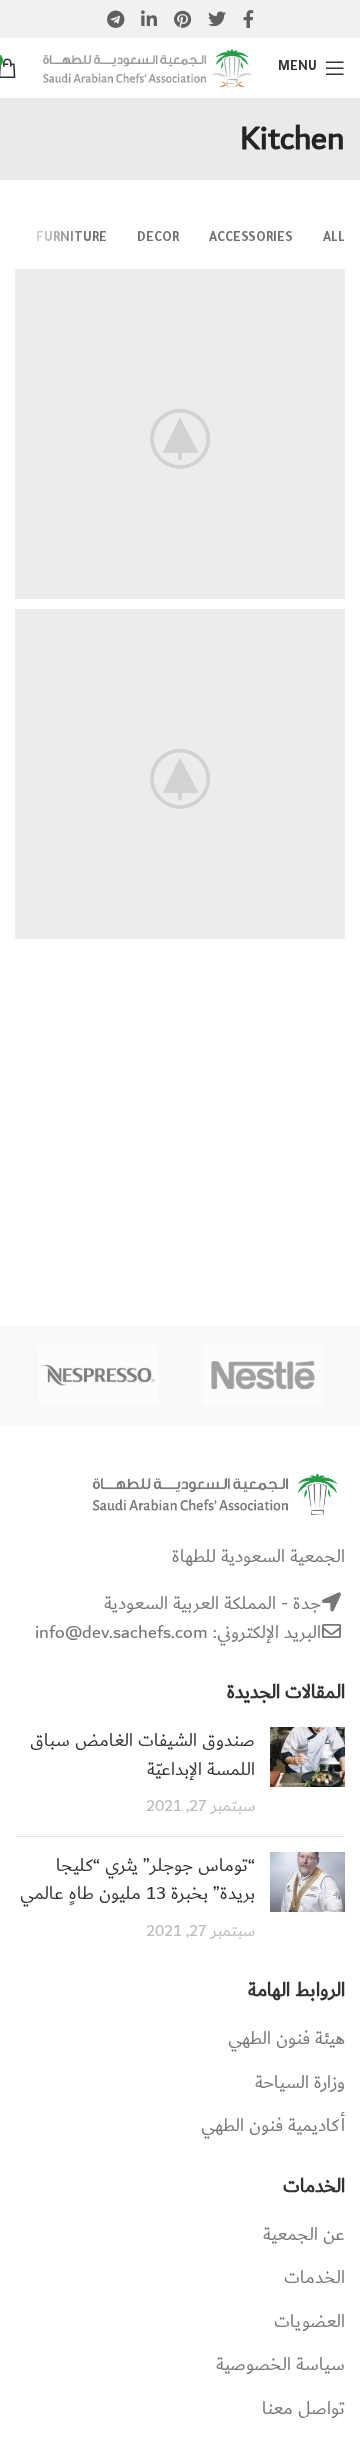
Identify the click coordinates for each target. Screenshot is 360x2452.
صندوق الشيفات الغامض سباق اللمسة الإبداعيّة (142, 1755)
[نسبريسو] (98, 1375)
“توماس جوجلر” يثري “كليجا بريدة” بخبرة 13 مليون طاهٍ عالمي (137, 1880)
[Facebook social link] (248, 19)
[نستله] (263, 1375)
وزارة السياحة (300, 2083)
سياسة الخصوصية (280, 2365)
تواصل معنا (303, 2409)
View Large (30, 284)
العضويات (309, 2322)
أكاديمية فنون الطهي (273, 2126)
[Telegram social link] (115, 19)
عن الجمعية (304, 2235)
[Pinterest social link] (182, 19)
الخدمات (314, 2278)
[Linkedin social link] (149, 19)
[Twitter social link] (217, 19)
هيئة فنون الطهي (286, 2039)
